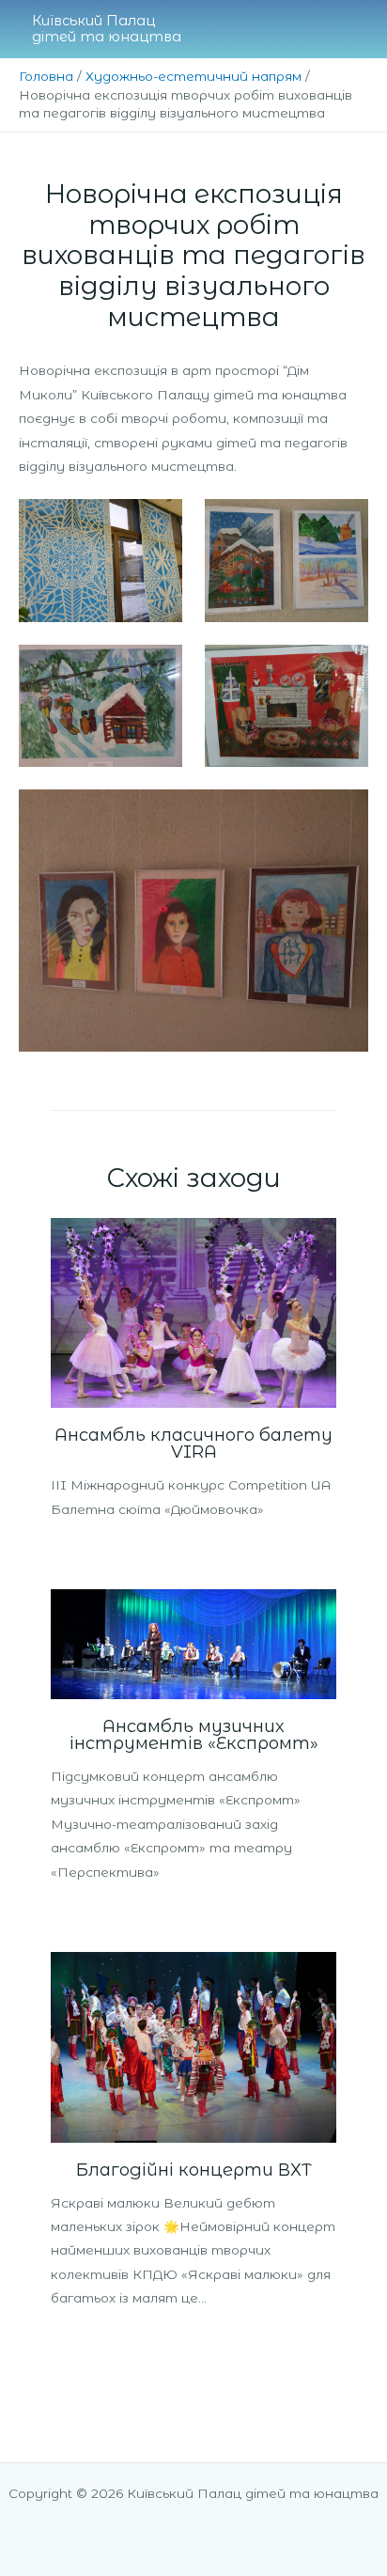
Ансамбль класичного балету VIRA (193, 1443)
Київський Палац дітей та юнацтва (107, 29)
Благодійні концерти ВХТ (194, 2170)
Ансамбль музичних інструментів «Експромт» (194, 1734)
